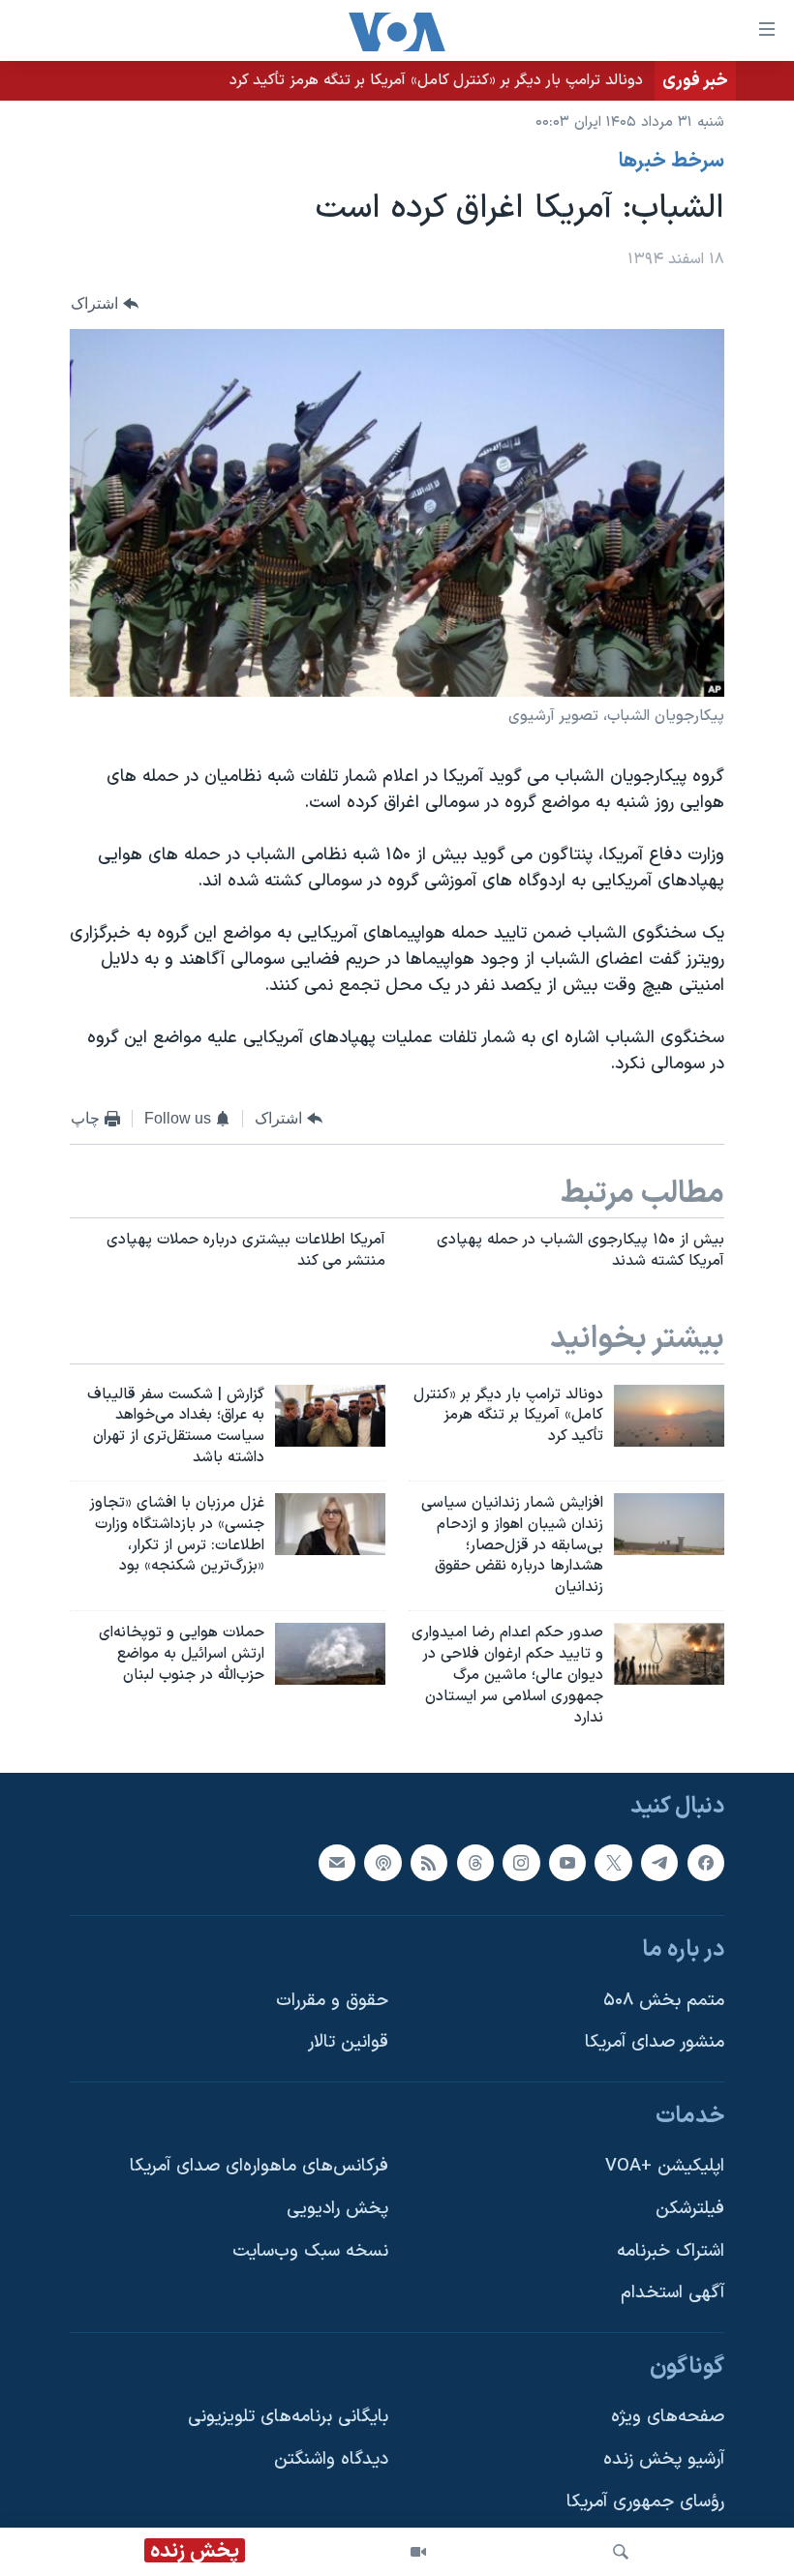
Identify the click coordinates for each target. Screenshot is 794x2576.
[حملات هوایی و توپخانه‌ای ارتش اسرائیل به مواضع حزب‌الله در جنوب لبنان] (330, 1654)
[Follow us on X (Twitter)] (613, 1863)
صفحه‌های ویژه (668, 2418)
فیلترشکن (690, 2209)
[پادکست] (382, 1863)
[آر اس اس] (429, 1863)
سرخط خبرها (672, 162)
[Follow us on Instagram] (521, 1863)
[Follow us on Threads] (475, 1863)
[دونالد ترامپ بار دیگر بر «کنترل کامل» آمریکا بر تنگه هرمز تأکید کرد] (669, 1416)
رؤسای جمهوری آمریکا (645, 2502)
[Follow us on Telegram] (659, 1863)
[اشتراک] (337, 1863)
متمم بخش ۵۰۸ (664, 2001)
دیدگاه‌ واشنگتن (331, 2459)
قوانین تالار (348, 2043)
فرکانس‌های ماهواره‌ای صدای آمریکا (259, 2167)
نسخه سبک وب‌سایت (310, 2251)
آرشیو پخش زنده (664, 2459)
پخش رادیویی (337, 2209)
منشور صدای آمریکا (655, 2043)
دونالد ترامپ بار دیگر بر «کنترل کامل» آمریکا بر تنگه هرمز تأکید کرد (436, 80)
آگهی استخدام (672, 2294)
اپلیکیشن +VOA (665, 2167)
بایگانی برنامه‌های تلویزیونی (288, 2418)
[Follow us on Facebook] (706, 1863)
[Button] (105, 304)
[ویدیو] (418, 2552)
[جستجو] (621, 2552)
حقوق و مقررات (332, 2001)
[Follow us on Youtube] (567, 1863)
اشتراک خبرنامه (671, 2251)
